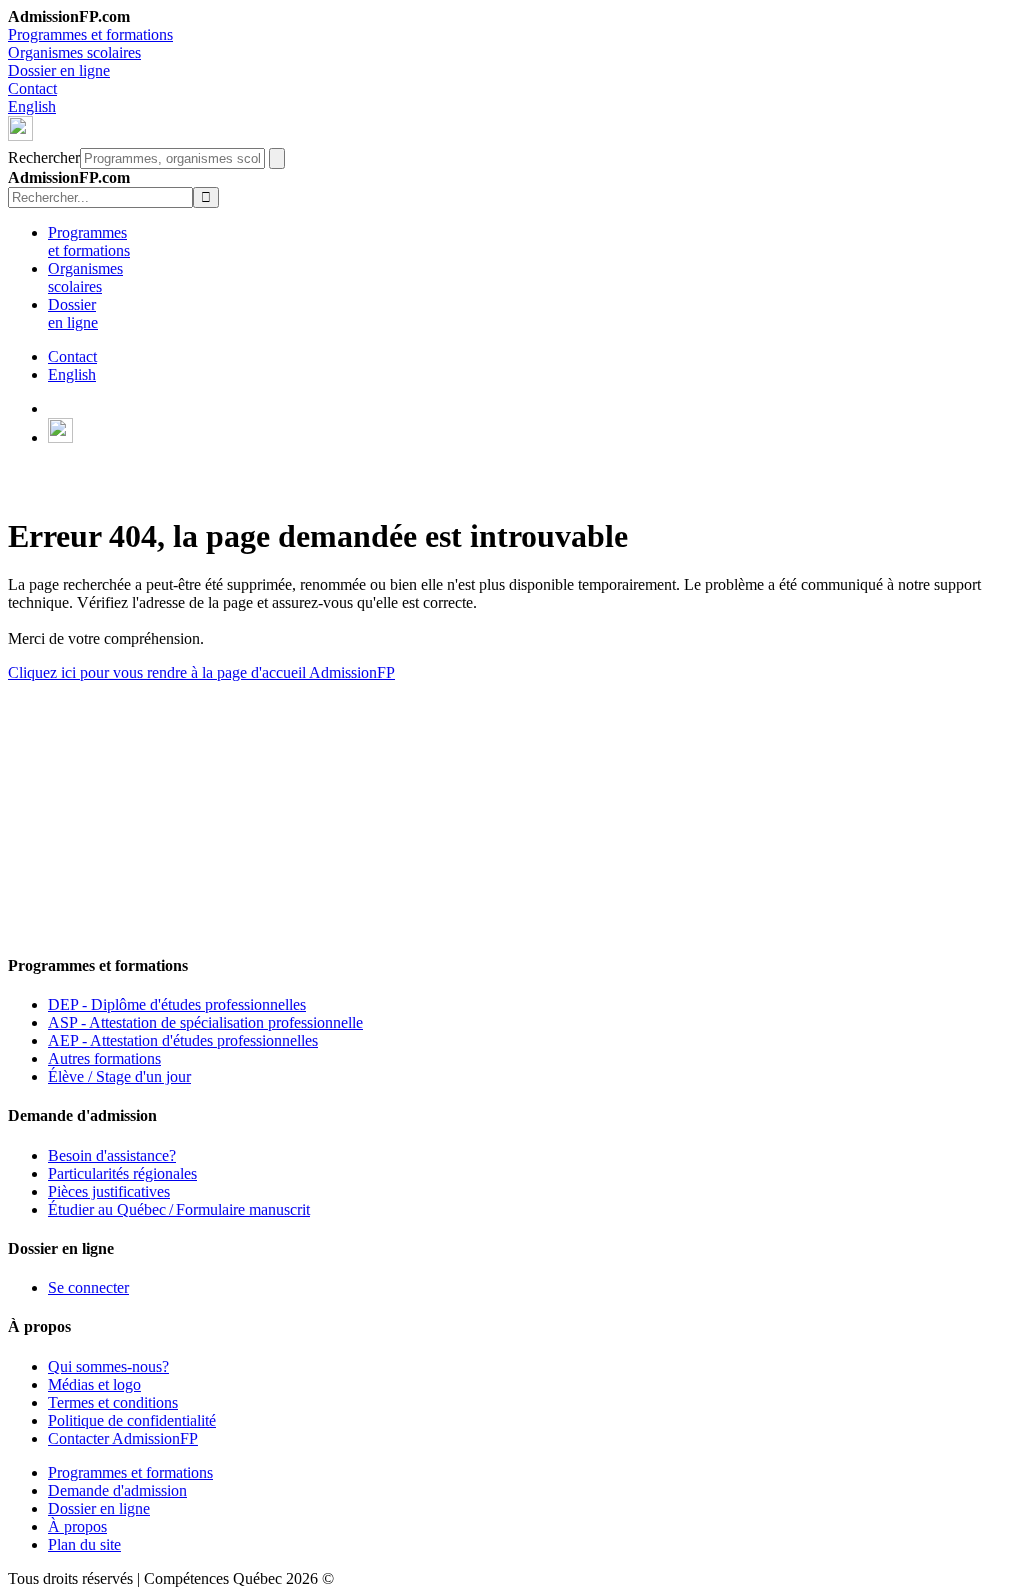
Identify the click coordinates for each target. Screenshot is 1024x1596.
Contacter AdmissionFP (123, 1438)
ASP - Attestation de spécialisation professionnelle (205, 1022)
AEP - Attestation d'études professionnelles (183, 1040)
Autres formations (104, 1058)
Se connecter (88, 1287)
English (32, 106)
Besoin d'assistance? (112, 1155)
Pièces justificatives (109, 1191)
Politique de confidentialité (132, 1420)
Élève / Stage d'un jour (119, 1076)
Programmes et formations (90, 34)
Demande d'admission (117, 1490)
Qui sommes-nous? (108, 1366)
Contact (32, 88)
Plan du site (84, 1544)
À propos (77, 1526)
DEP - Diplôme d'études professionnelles (177, 1004)
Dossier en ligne (59, 70)
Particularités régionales (122, 1173)
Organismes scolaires (74, 52)
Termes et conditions (113, 1402)
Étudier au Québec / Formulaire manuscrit (179, 1209)
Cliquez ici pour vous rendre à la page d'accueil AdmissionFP (201, 672)
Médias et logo (94, 1384)
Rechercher (44, 157)
